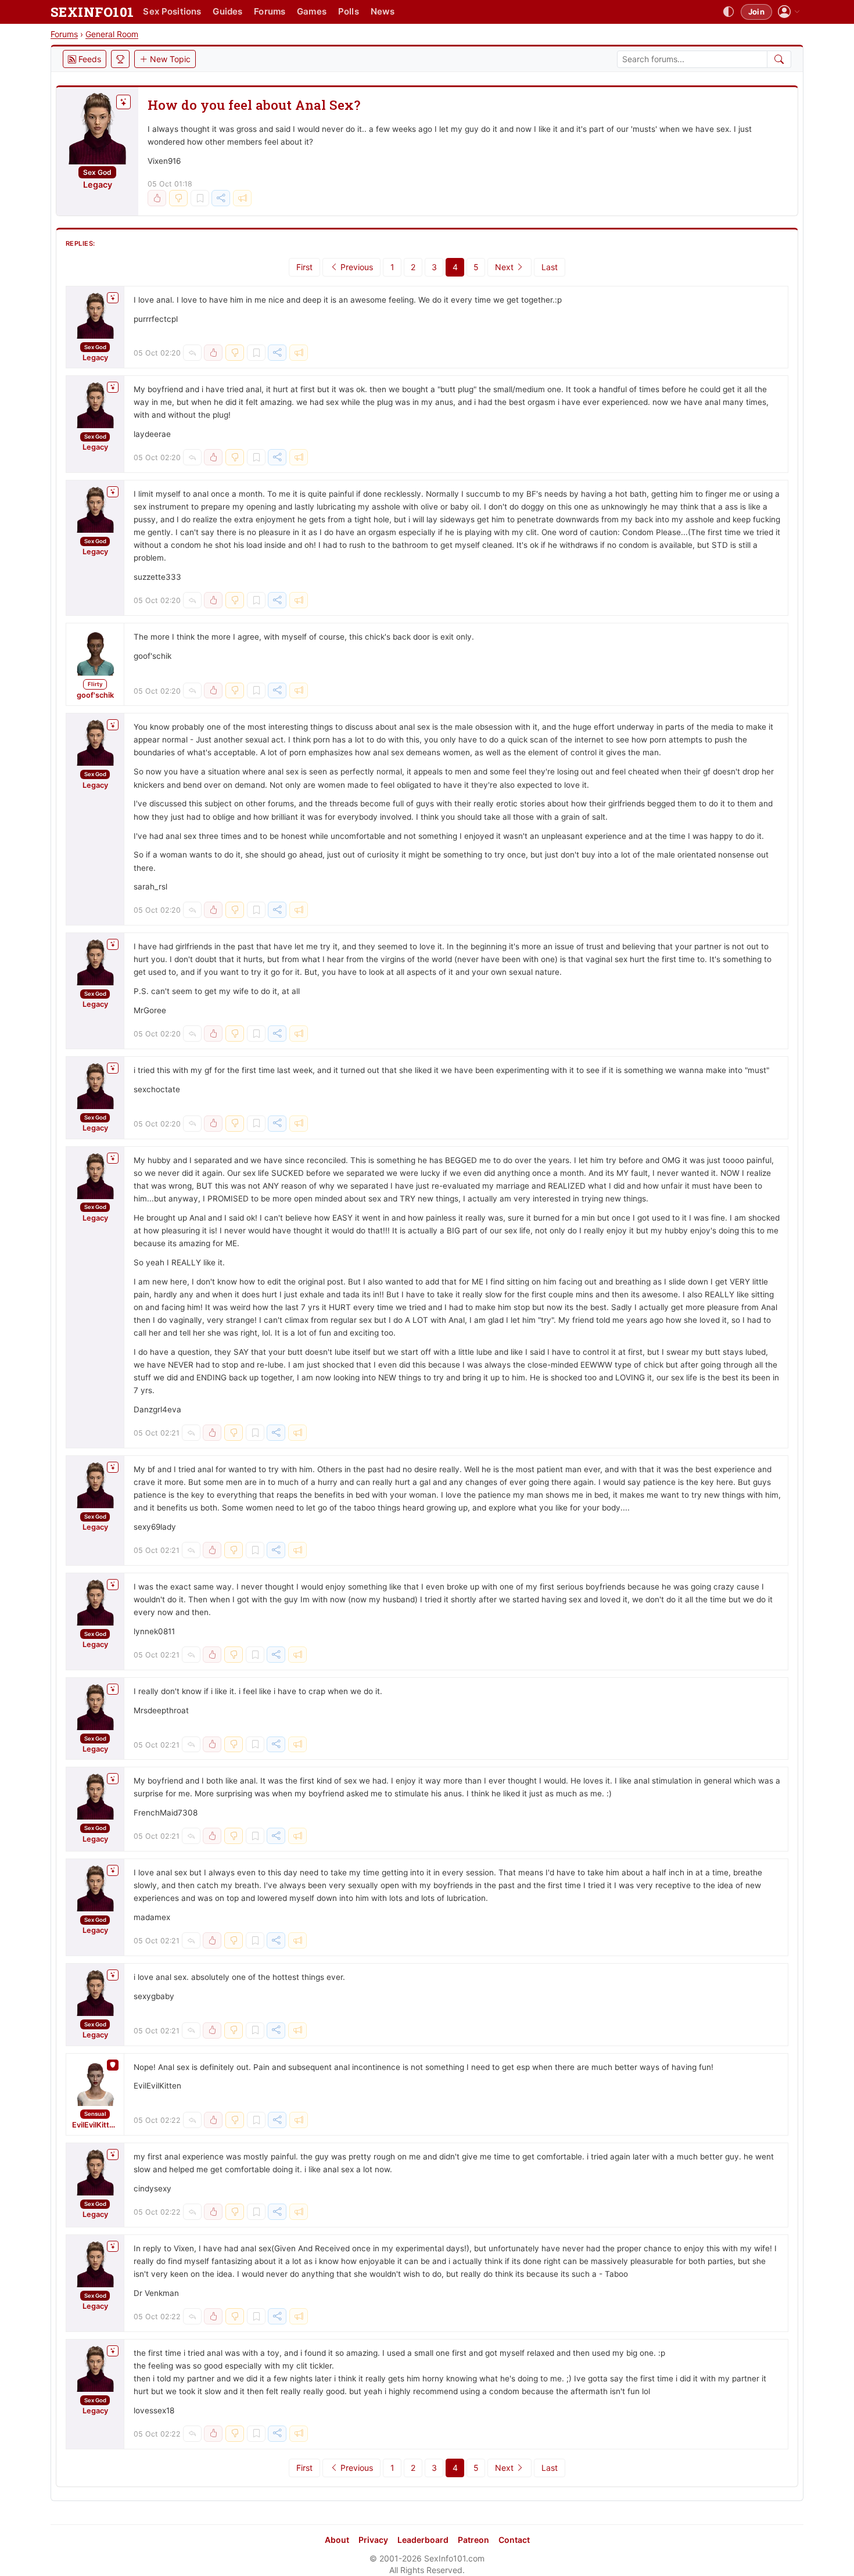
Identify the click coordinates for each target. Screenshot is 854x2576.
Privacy (373, 2540)
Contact (514, 2540)
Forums (270, 11)
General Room (112, 34)
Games (312, 11)
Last (550, 267)
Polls (349, 11)
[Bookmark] (200, 198)
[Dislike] (178, 198)
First (304, 267)
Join (756, 12)
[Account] (789, 12)
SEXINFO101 (92, 12)
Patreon (473, 2540)
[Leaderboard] (120, 59)
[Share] (221, 198)
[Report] (242, 198)
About (337, 2540)
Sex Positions (172, 11)
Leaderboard (423, 2540)
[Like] (157, 198)
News (383, 11)
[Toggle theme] (729, 12)
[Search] (779, 59)
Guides (227, 11)
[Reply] (192, 353)
